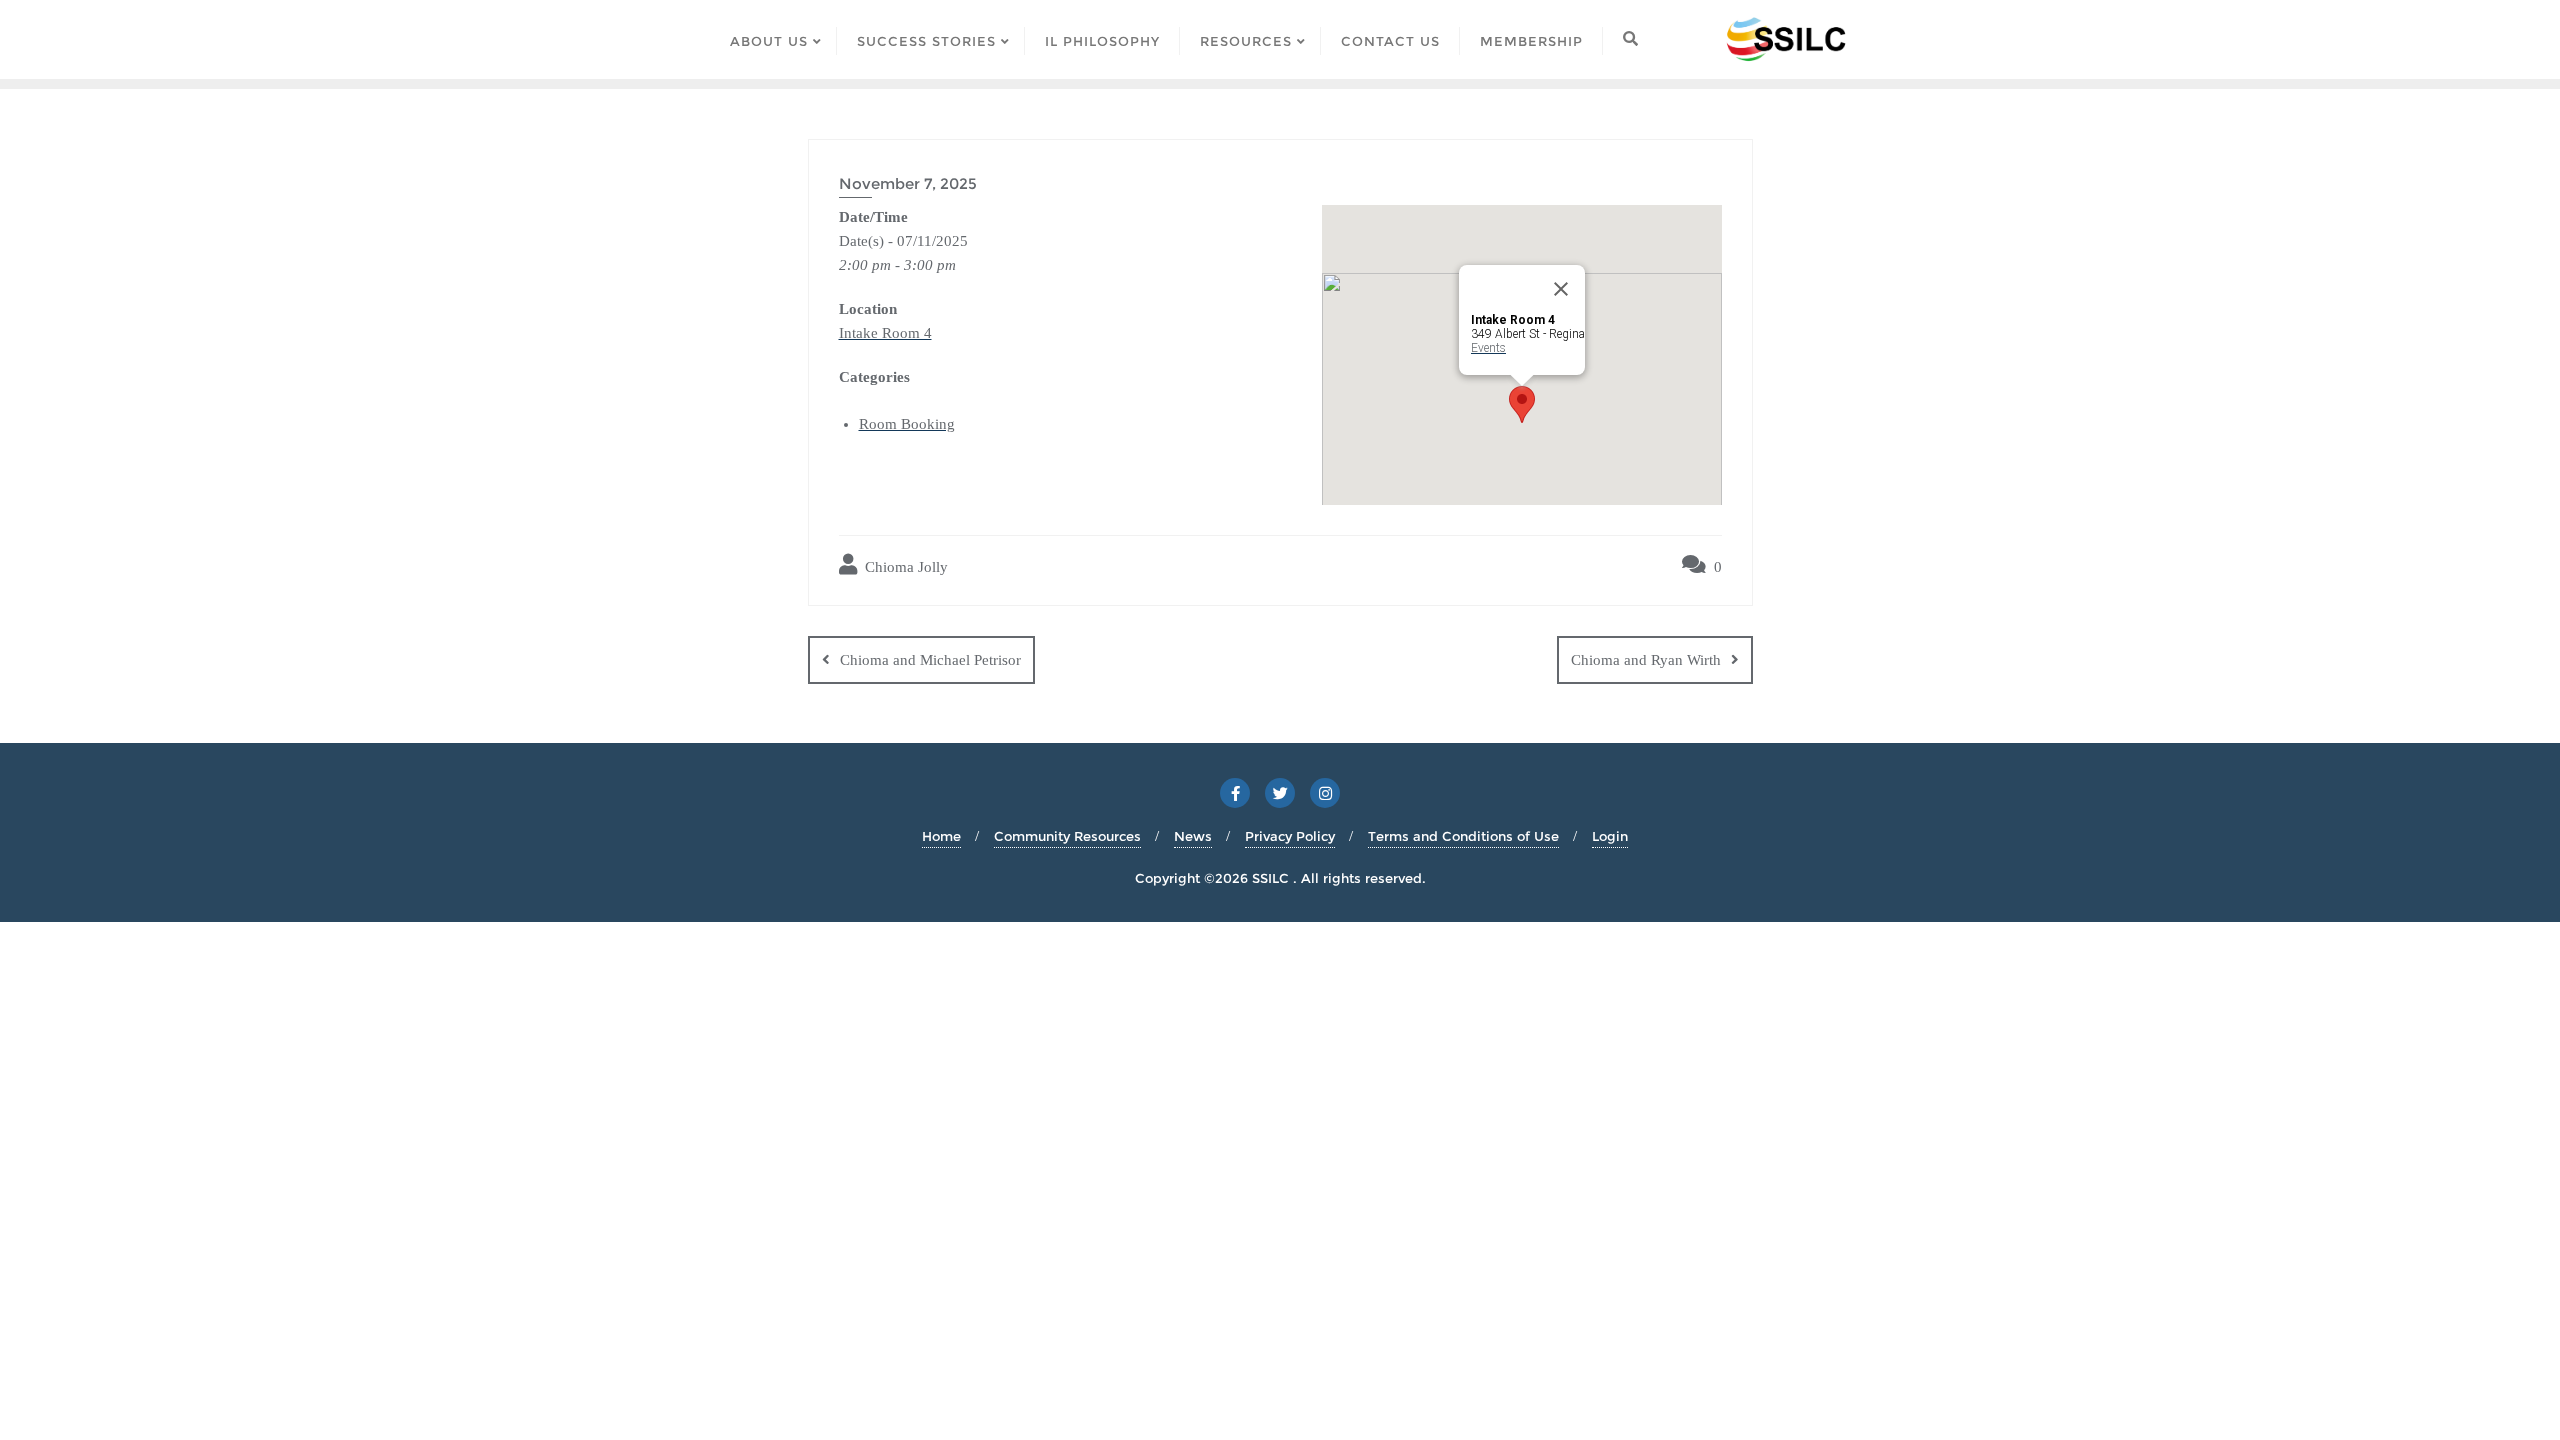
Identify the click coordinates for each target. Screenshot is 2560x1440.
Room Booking (907, 424)
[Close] (1561, 289)
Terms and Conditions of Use (1463, 836)
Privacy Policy (1290, 836)
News (1193, 836)
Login (1610, 836)
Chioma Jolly (904, 567)
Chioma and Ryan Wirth (1646, 660)
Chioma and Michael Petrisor (930, 660)
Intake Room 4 (885, 333)
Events (1488, 348)
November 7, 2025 (908, 183)
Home (941, 836)
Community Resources (1067, 836)
